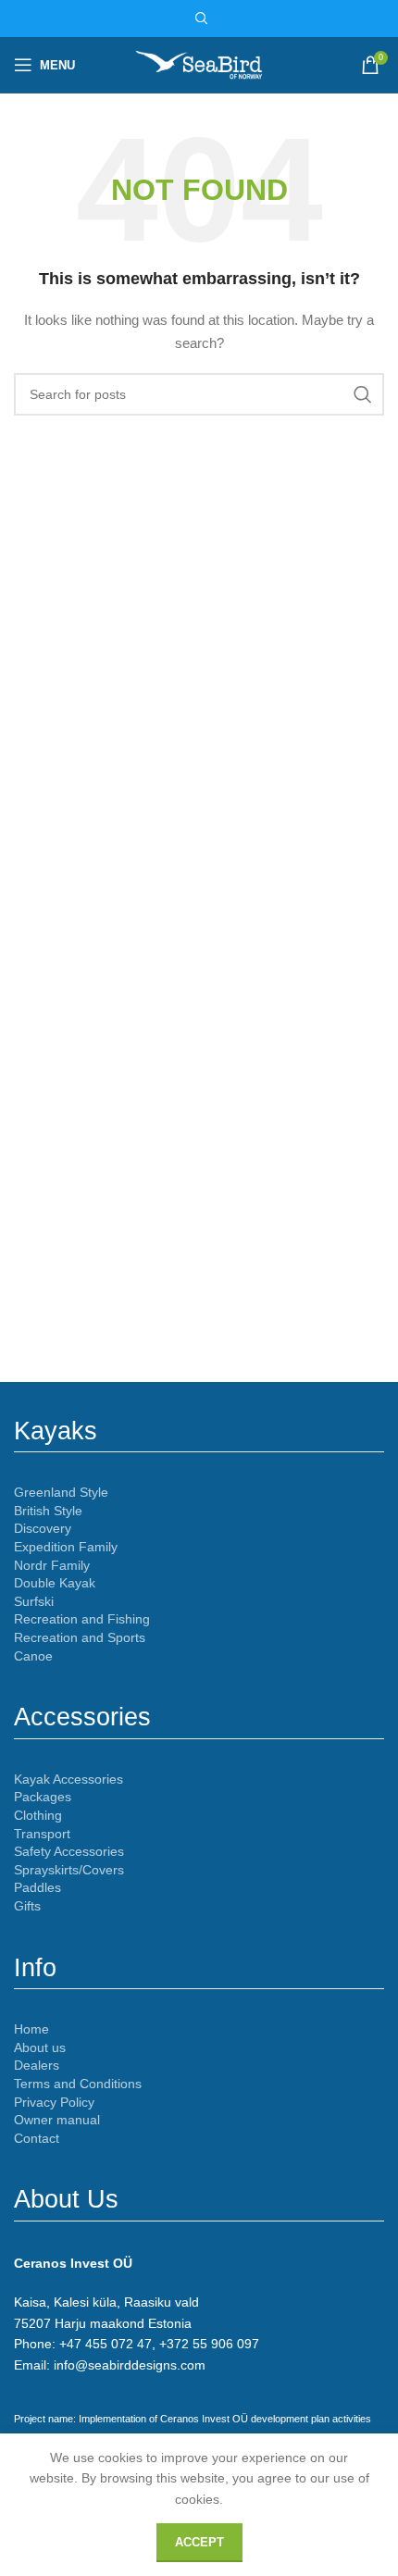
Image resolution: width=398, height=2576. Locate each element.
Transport (42, 1834)
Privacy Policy (54, 2102)
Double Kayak (55, 1583)
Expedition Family (66, 1547)
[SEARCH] (363, 394)
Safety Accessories (69, 1851)
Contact (37, 2138)
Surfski (34, 1601)
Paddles (37, 1887)
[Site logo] (199, 64)
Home (31, 2029)
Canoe (33, 1656)
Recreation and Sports (80, 1637)
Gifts (27, 1906)
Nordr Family (52, 1565)
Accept (199, 2542)
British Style (48, 1511)
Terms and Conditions (78, 2084)
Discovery (43, 1528)
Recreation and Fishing (82, 1619)
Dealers (37, 2065)
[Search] (199, 19)
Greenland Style (61, 1492)
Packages (43, 1797)
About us (40, 2047)
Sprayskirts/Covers (69, 1870)
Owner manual (57, 2120)
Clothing (38, 1815)
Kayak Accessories (68, 1779)
